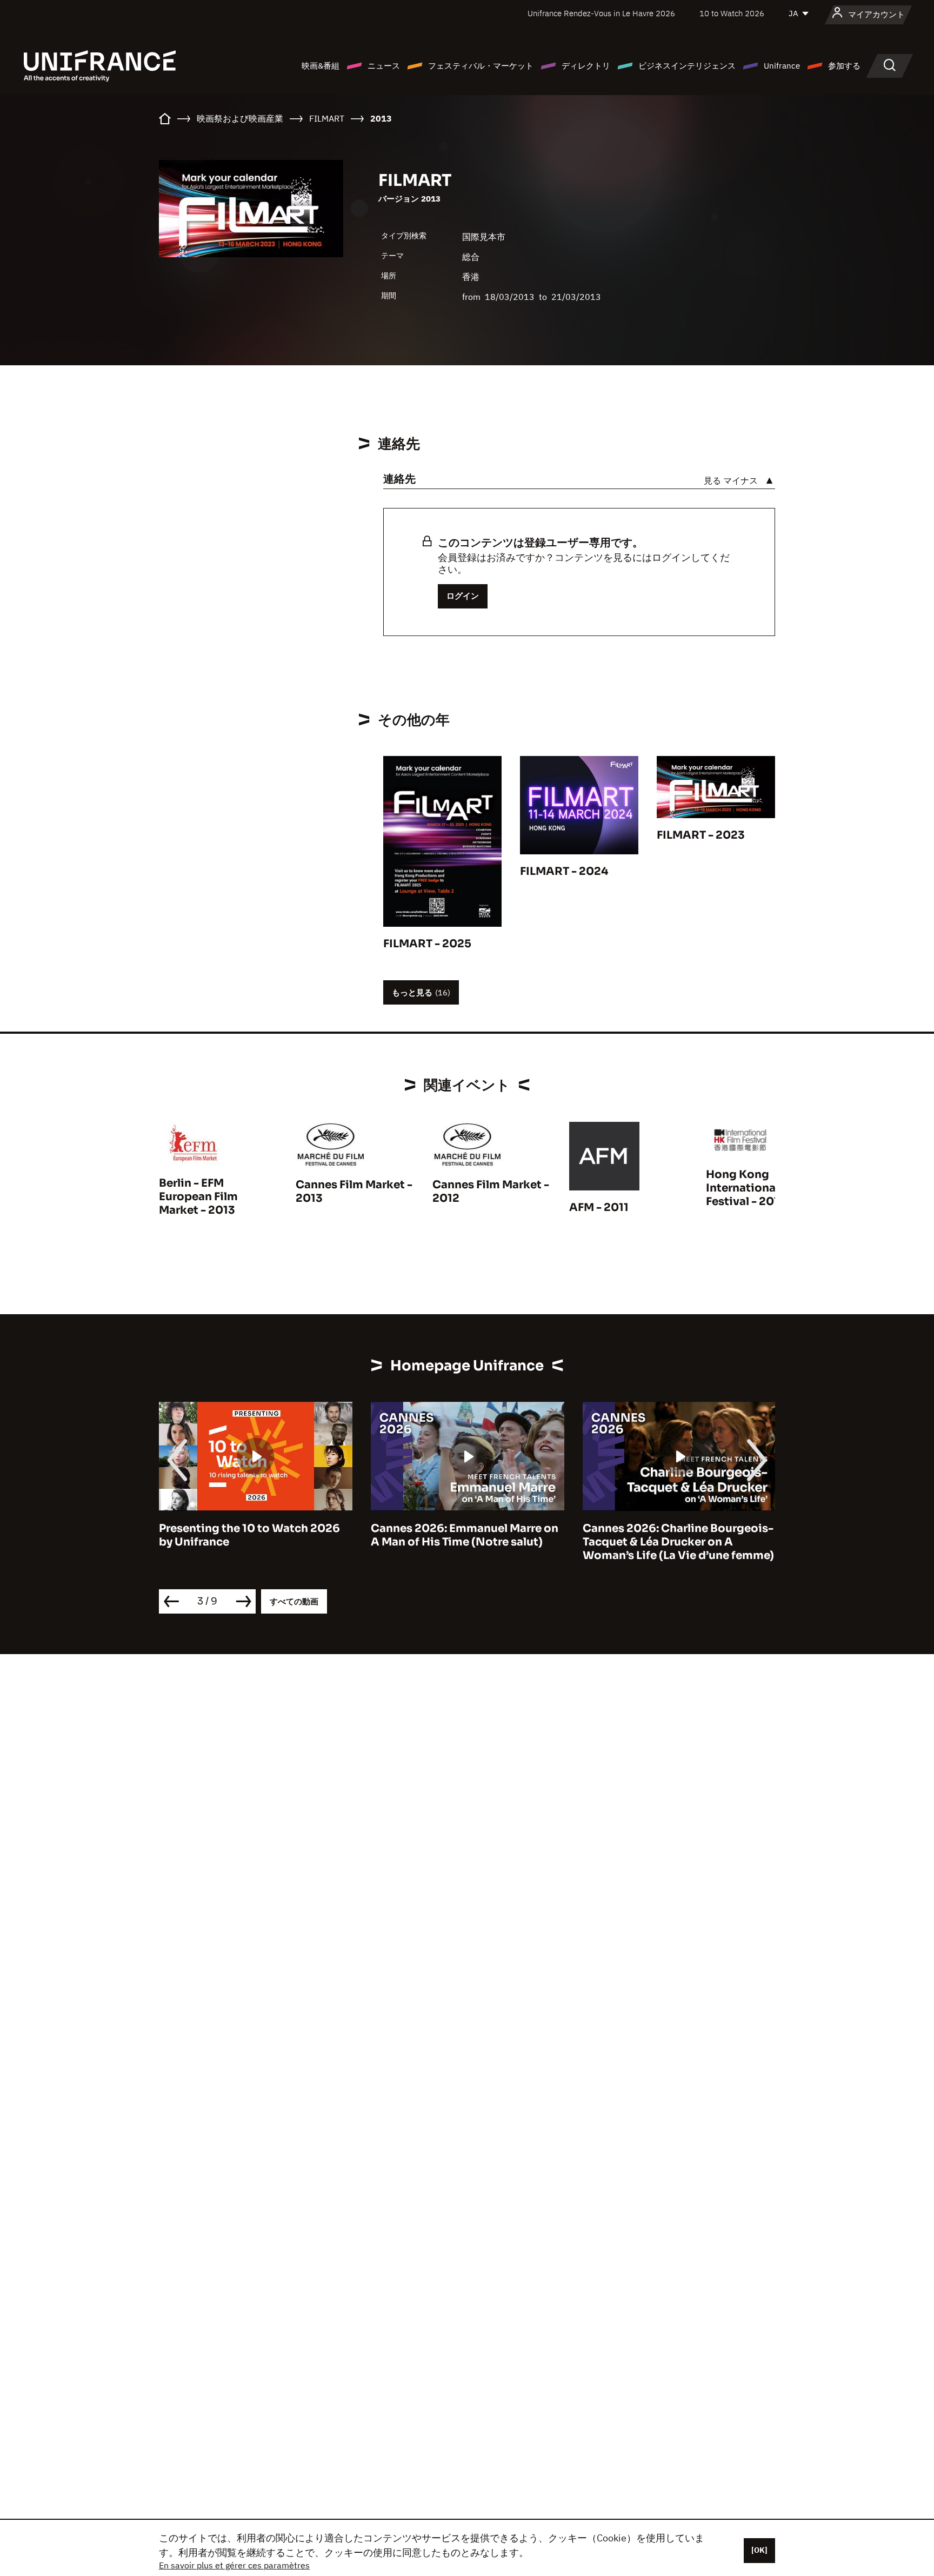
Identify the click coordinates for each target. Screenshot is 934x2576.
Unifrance (782, 66)
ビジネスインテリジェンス (687, 66)
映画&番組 (321, 66)
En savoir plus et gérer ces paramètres (234, 2565)
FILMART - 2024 (564, 871)
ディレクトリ (586, 66)
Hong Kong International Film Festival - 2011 (755, 1188)
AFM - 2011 (599, 1207)
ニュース (384, 66)
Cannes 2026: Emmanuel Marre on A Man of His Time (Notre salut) (465, 1535)
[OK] (759, 2550)
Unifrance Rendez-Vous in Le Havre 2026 (601, 13)
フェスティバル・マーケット (481, 66)
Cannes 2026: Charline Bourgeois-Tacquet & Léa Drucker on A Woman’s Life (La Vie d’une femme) (678, 1542)
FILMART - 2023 (701, 835)
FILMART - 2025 (427, 944)
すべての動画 (294, 1601)
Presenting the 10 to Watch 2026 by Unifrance (249, 1535)
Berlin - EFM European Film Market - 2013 (198, 1197)
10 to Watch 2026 (732, 13)
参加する (844, 66)
